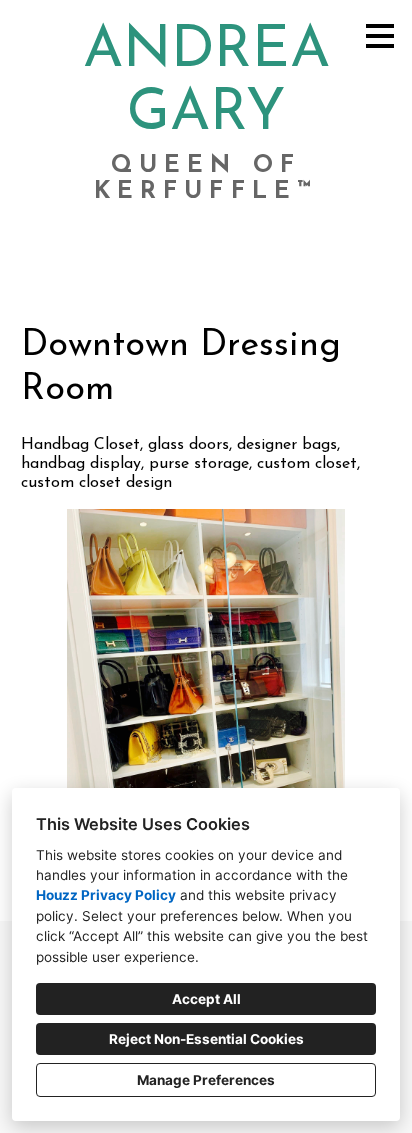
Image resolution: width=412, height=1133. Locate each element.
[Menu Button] (380, 36)
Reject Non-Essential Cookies (206, 1039)
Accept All (206, 999)
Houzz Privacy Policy (106, 895)
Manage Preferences (206, 1080)
